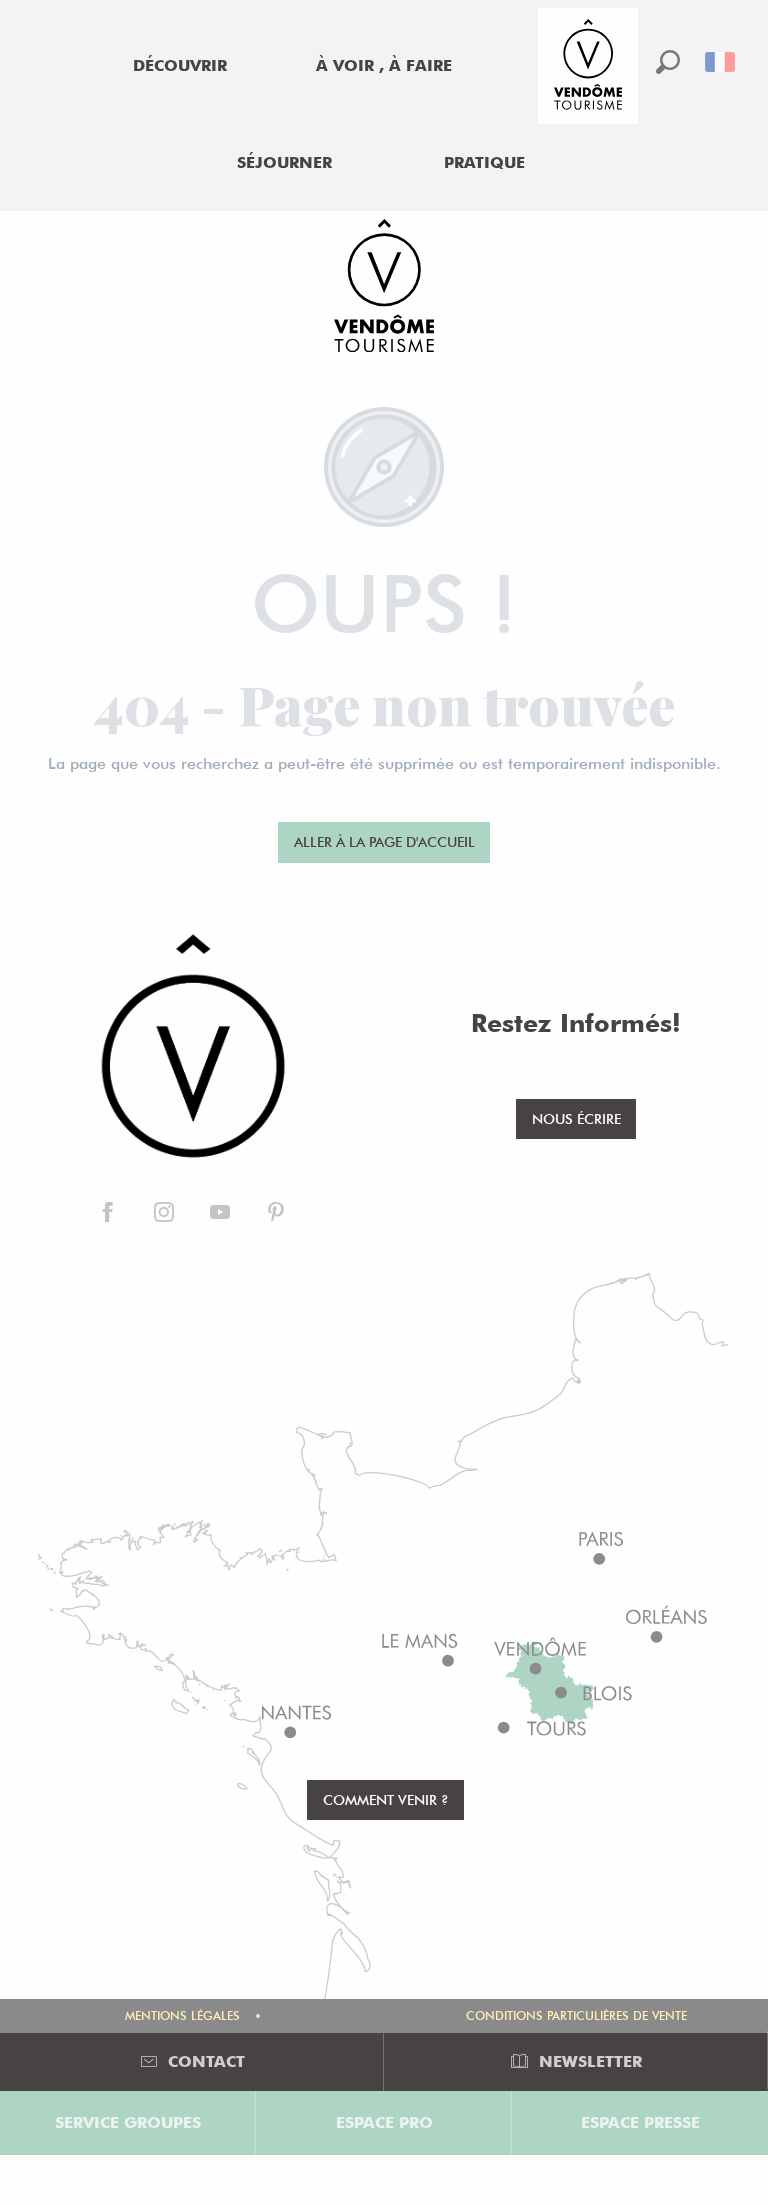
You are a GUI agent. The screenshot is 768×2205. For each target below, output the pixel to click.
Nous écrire (576, 1118)
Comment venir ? (386, 1799)
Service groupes (128, 2122)
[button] (668, 62)
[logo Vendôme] (192, 1048)
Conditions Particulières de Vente (576, 2015)
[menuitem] (180, 66)
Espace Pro (384, 2122)
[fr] (721, 62)
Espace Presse (640, 2122)
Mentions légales (182, 2015)
